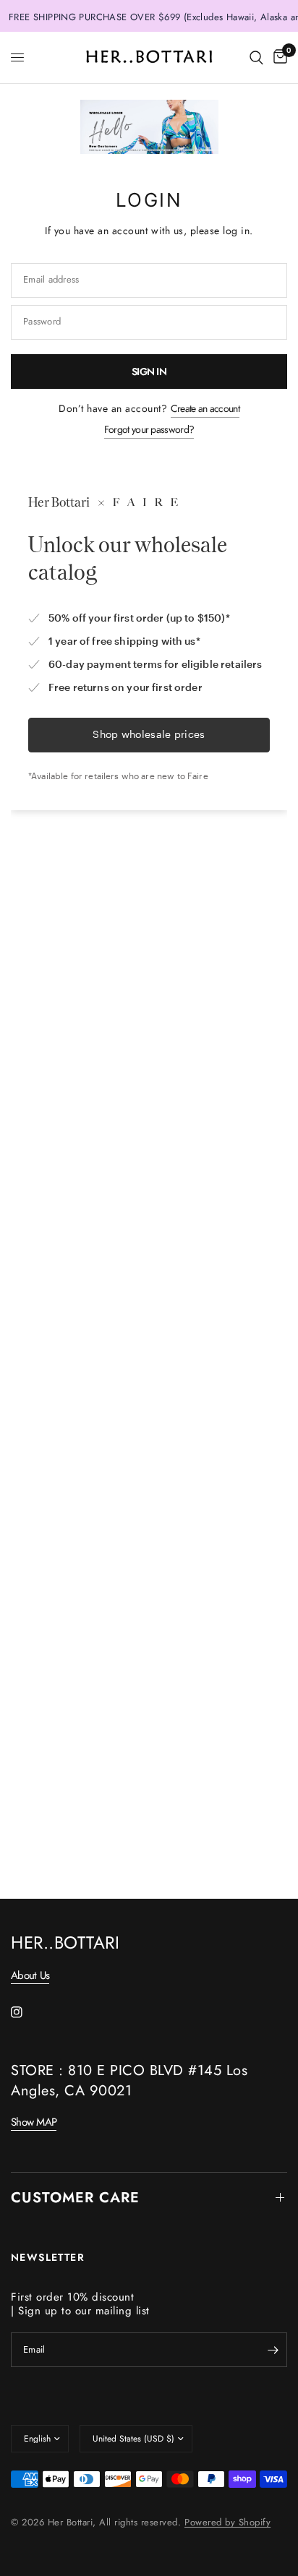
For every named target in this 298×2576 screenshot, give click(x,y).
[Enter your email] (273, 2350)
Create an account (205, 408)
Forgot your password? (149, 429)
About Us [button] (30, 1976)
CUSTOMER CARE (75, 2198)
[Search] (256, 57)
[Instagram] (27, 2012)
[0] (278, 57)
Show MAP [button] (34, 2122)
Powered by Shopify (227, 2522)
